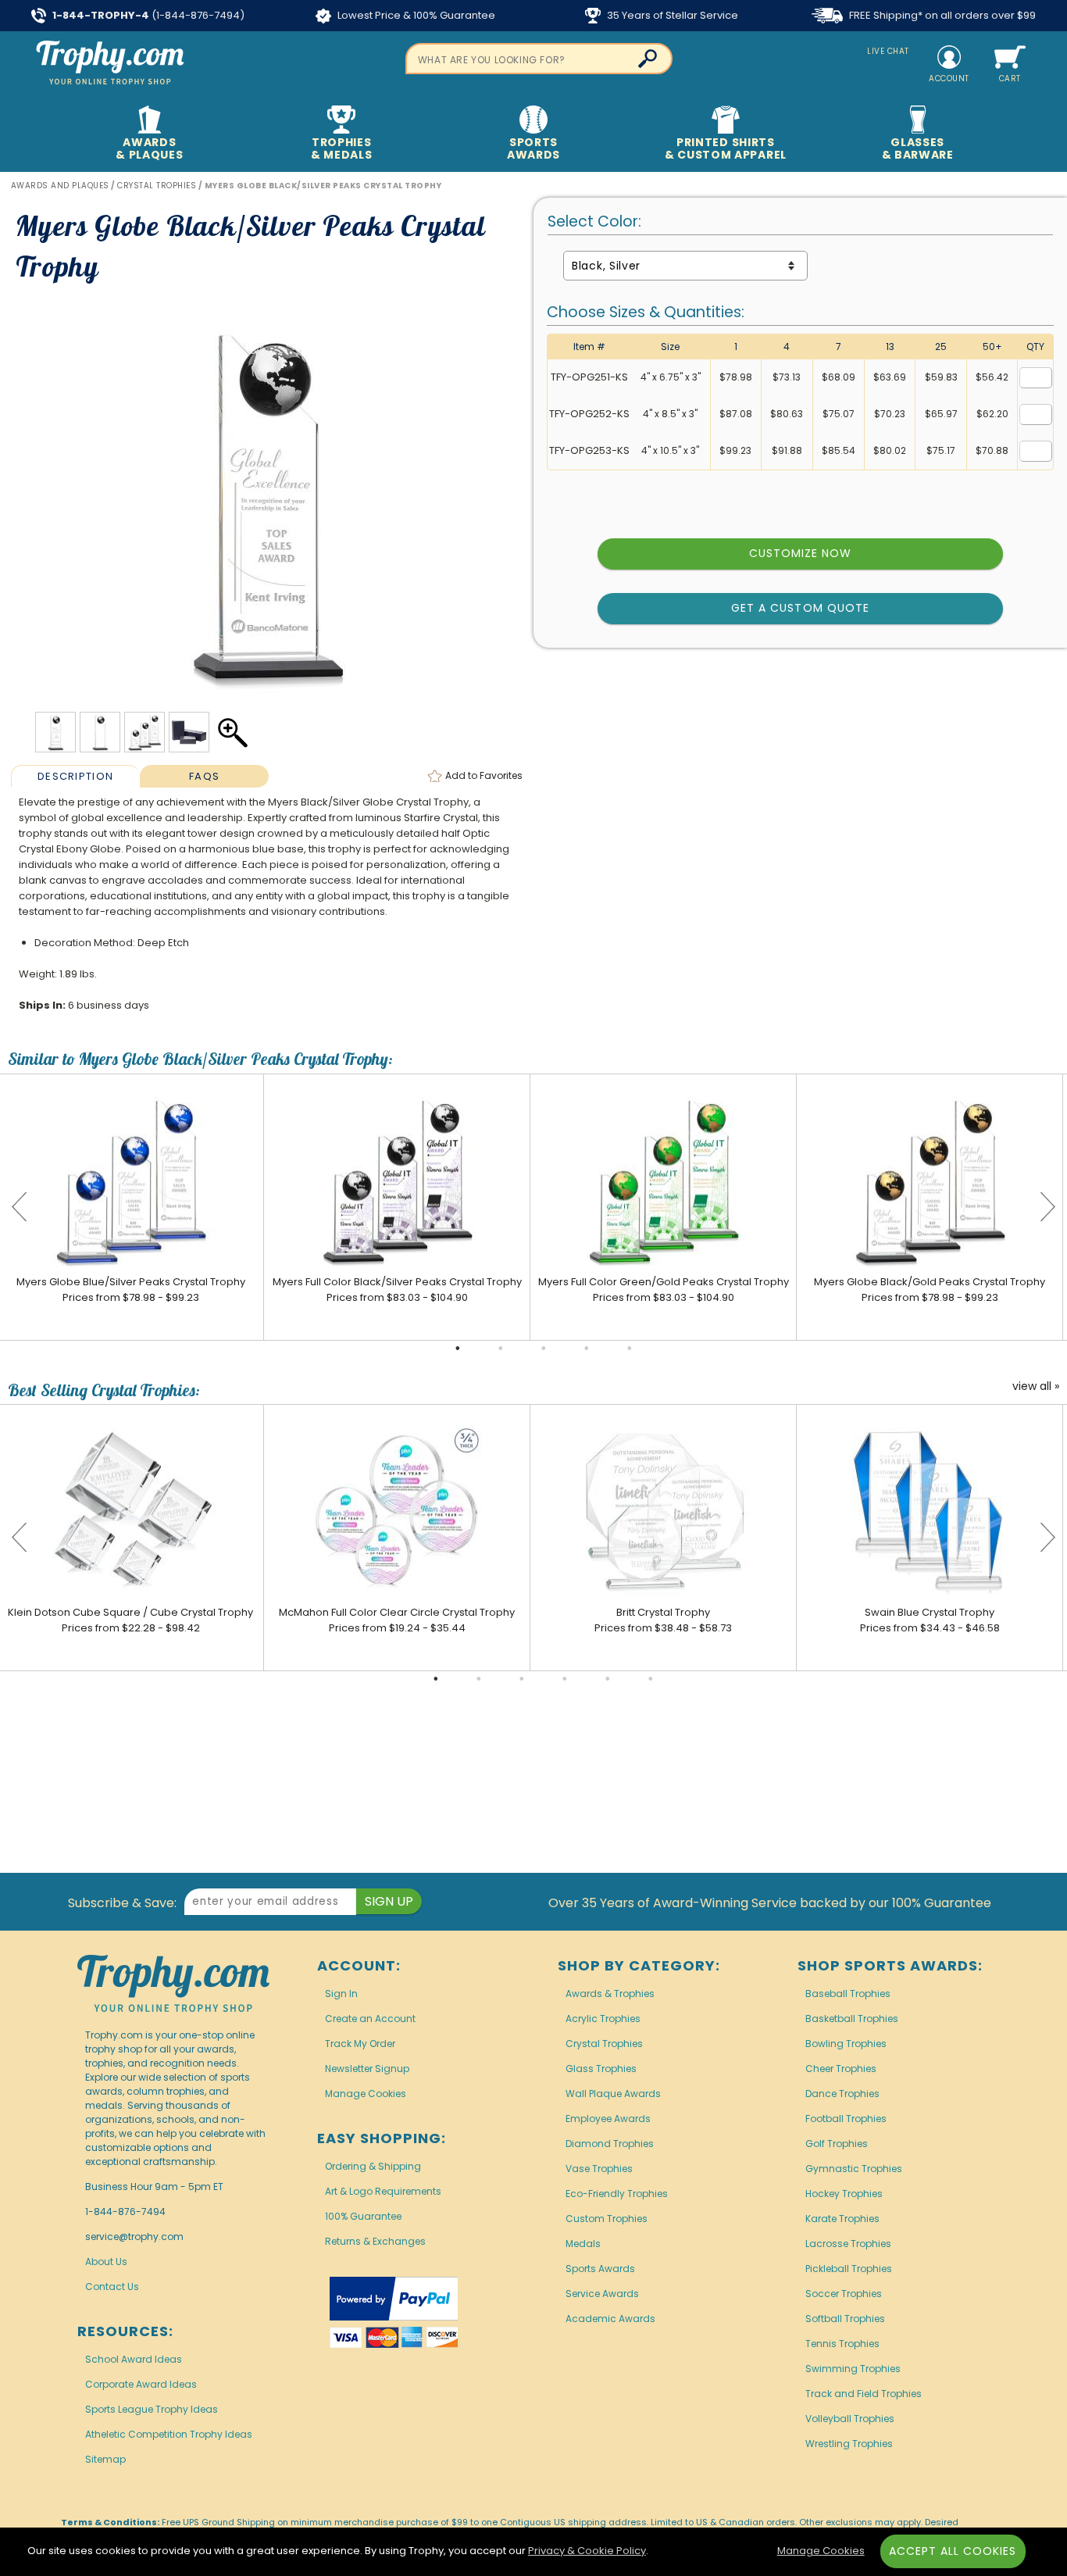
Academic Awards (610, 2319)
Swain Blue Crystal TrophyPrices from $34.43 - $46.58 (930, 1620)
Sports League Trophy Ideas (152, 2409)
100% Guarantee (363, 2216)
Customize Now (801, 553)
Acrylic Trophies (603, 2019)
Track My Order (360, 2044)
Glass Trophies (601, 2069)
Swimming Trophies (853, 2369)
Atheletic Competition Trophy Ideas (169, 2434)
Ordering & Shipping (373, 2166)
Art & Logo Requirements (383, 2191)
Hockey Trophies (844, 2194)
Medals (583, 2244)
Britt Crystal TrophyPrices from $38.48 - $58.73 (663, 1620)
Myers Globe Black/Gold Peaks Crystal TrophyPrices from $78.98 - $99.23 (930, 1290)
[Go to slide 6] (651, 1679)
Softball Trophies (845, 2319)
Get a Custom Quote (800, 608)
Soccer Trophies (844, 2294)
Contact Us (112, 2287)
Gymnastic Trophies (854, 2169)
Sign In (341, 1994)
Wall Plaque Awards (613, 2094)
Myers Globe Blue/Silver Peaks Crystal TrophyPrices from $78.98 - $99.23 (131, 1290)
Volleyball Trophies (850, 2419)
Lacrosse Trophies (848, 2244)
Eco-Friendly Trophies (617, 2194)
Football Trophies (846, 2119)
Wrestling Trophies (849, 2444)
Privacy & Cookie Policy (587, 2551)
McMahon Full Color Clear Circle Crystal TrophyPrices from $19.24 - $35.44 (397, 1620)
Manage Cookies (366, 2094)
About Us (106, 2262)
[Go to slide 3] (544, 1349)
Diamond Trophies (610, 2144)
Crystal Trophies (604, 2044)
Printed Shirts (726, 148)
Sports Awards (600, 2269)
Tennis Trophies (842, 2344)
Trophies (342, 148)
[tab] (75, 776)
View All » (1036, 1387)
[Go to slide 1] (458, 1349)
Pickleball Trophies (849, 2269)
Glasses (918, 148)
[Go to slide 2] (501, 1349)
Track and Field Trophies (864, 2394)
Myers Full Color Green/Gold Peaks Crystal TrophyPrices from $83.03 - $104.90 (664, 1290)
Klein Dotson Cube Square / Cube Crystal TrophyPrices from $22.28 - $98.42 (130, 1620)
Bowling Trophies (846, 2044)
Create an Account (370, 2019)
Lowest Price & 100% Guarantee (415, 15)
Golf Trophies (837, 2144)
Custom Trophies (607, 2219)
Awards (149, 148)
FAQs (204, 776)
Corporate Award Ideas (141, 2384)
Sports (533, 148)
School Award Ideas (134, 2359)
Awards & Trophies (610, 1994)
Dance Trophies (842, 2094)
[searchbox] (539, 59)
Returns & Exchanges (375, 2241)
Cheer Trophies (841, 2069)
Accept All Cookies (953, 2551)
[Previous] (20, 1207)
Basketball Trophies (852, 2019)
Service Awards (602, 2294)
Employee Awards (608, 2119)
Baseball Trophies (848, 1994)
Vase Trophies (599, 2169)
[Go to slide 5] (630, 1349)
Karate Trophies (842, 2219)
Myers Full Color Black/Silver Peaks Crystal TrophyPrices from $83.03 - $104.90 (397, 1290)
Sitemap (105, 2459)
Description (75, 776)
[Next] (1047, 1207)
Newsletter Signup (367, 2069)
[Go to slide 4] (587, 1349)
